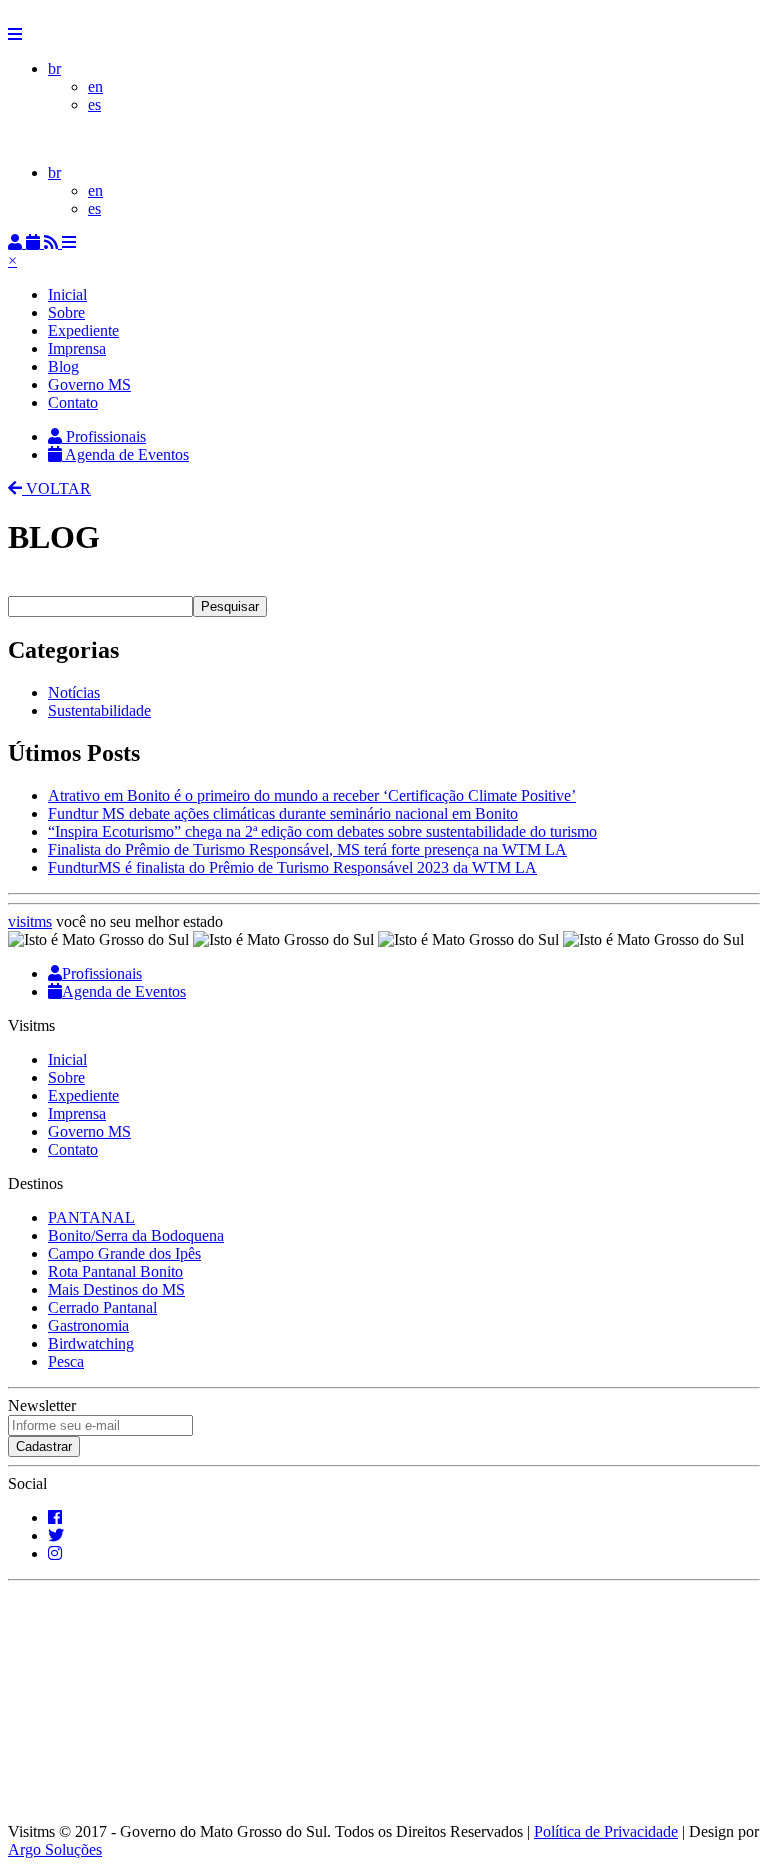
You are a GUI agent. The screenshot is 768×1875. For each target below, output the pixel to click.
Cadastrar (44, 1446)
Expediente (83, 330)
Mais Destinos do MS (116, 1289)
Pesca (66, 1361)
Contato (73, 402)
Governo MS (89, 384)
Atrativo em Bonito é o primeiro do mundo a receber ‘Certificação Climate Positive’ (312, 795)
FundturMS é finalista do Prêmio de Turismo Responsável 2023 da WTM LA (292, 867)
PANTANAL (91, 1217)
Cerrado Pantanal (102, 1307)
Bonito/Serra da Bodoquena (136, 1235)
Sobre (66, 312)
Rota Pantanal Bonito (115, 1271)
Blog (63, 366)
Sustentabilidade (99, 710)
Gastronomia (88, 1325)
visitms (30, 921)
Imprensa (77, 348)
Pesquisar (230, 606)
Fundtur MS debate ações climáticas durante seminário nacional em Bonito (283, 813)
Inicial (67, 294)
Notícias (74, 692)
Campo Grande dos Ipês (124, 1253)
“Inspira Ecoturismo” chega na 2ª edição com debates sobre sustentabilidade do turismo (322, 831)
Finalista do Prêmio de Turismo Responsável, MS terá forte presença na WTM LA (307, 849)
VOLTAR (56, 488)
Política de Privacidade (606, 1831)
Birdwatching (91, 1343)
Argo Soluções (55, 1849)
